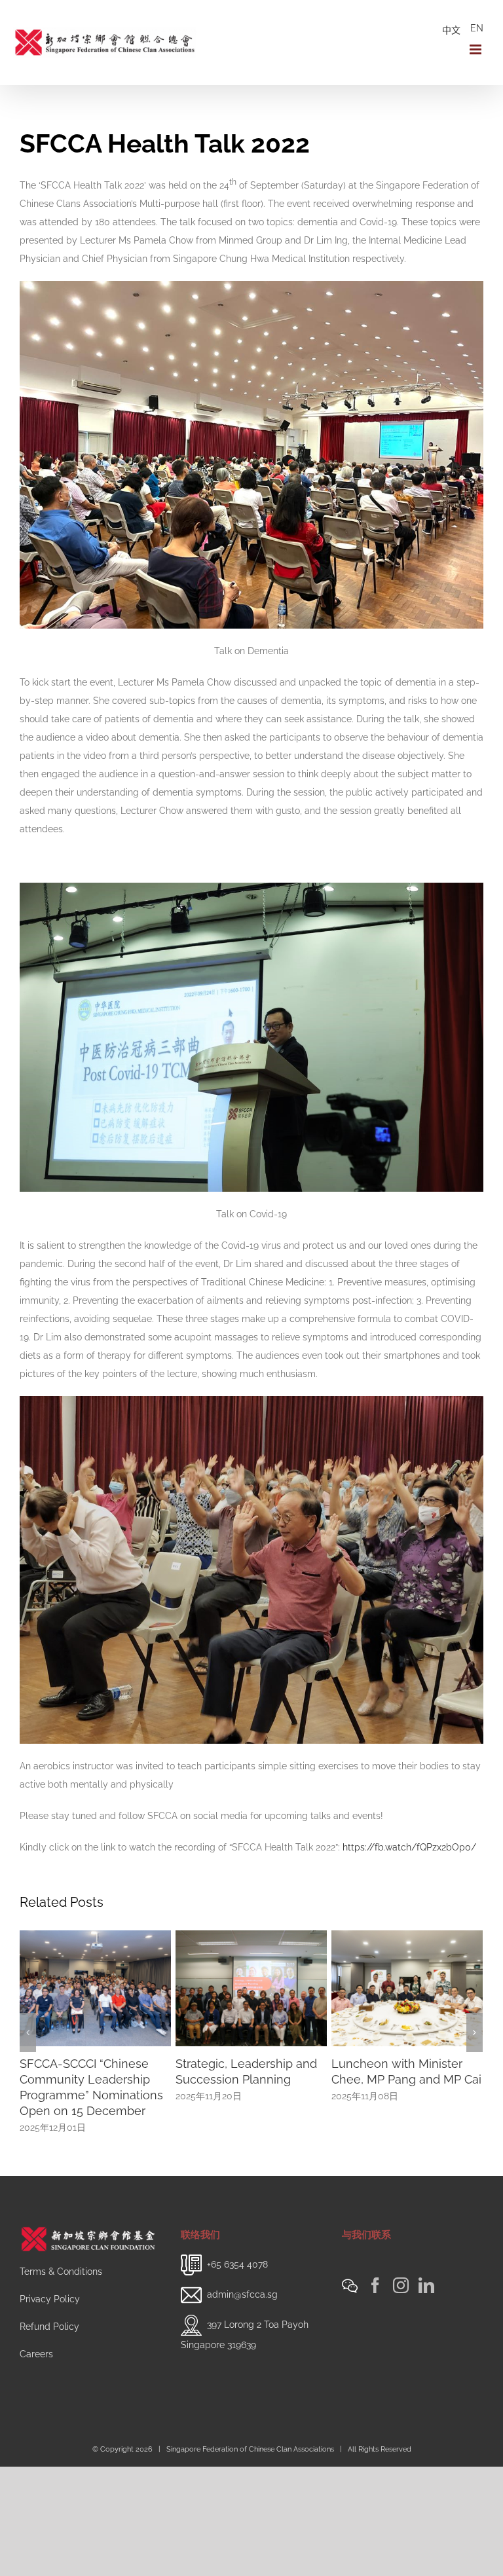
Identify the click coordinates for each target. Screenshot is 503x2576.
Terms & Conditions (61, 2240)
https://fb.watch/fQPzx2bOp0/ (409, 1847)
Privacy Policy (50, 2268)
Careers (36, 2323)
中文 (451, 30)
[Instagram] (401, 2254)
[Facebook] (375, 2254)
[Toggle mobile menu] (476, 49)
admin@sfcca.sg (242, 2262)
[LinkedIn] (426, 2254)
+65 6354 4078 (237, 2232)
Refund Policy (49, 2295)
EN (477, 28)
